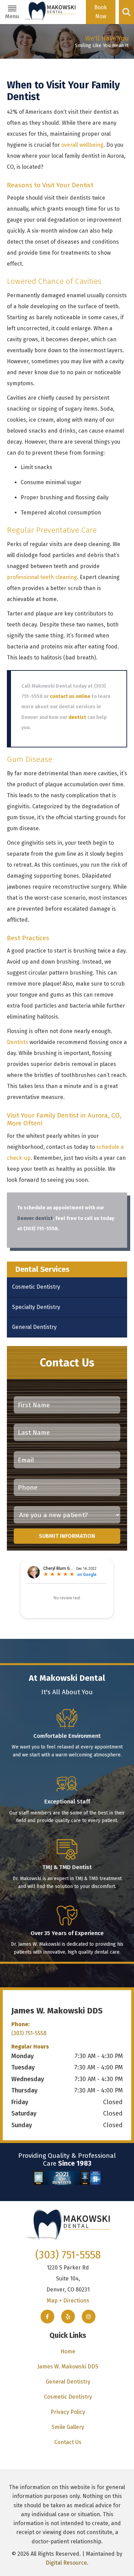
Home (68, 2351)
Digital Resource (66, 2563)
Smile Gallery (68, 2427)
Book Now (100, 12)
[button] (12, 12)
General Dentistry (34, 1327)
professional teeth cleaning (42, 577)
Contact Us (68, 2442)
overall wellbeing (82, 145)
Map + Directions (68, 2301)
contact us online (70, 696)
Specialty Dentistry (36, 1307)
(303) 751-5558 (29, 2033)
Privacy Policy (68, 2412)
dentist (77, 717)
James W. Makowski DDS (68, 2367)
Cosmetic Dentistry (36, 1287)
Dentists (18, 1042)
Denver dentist (35, 1218)
